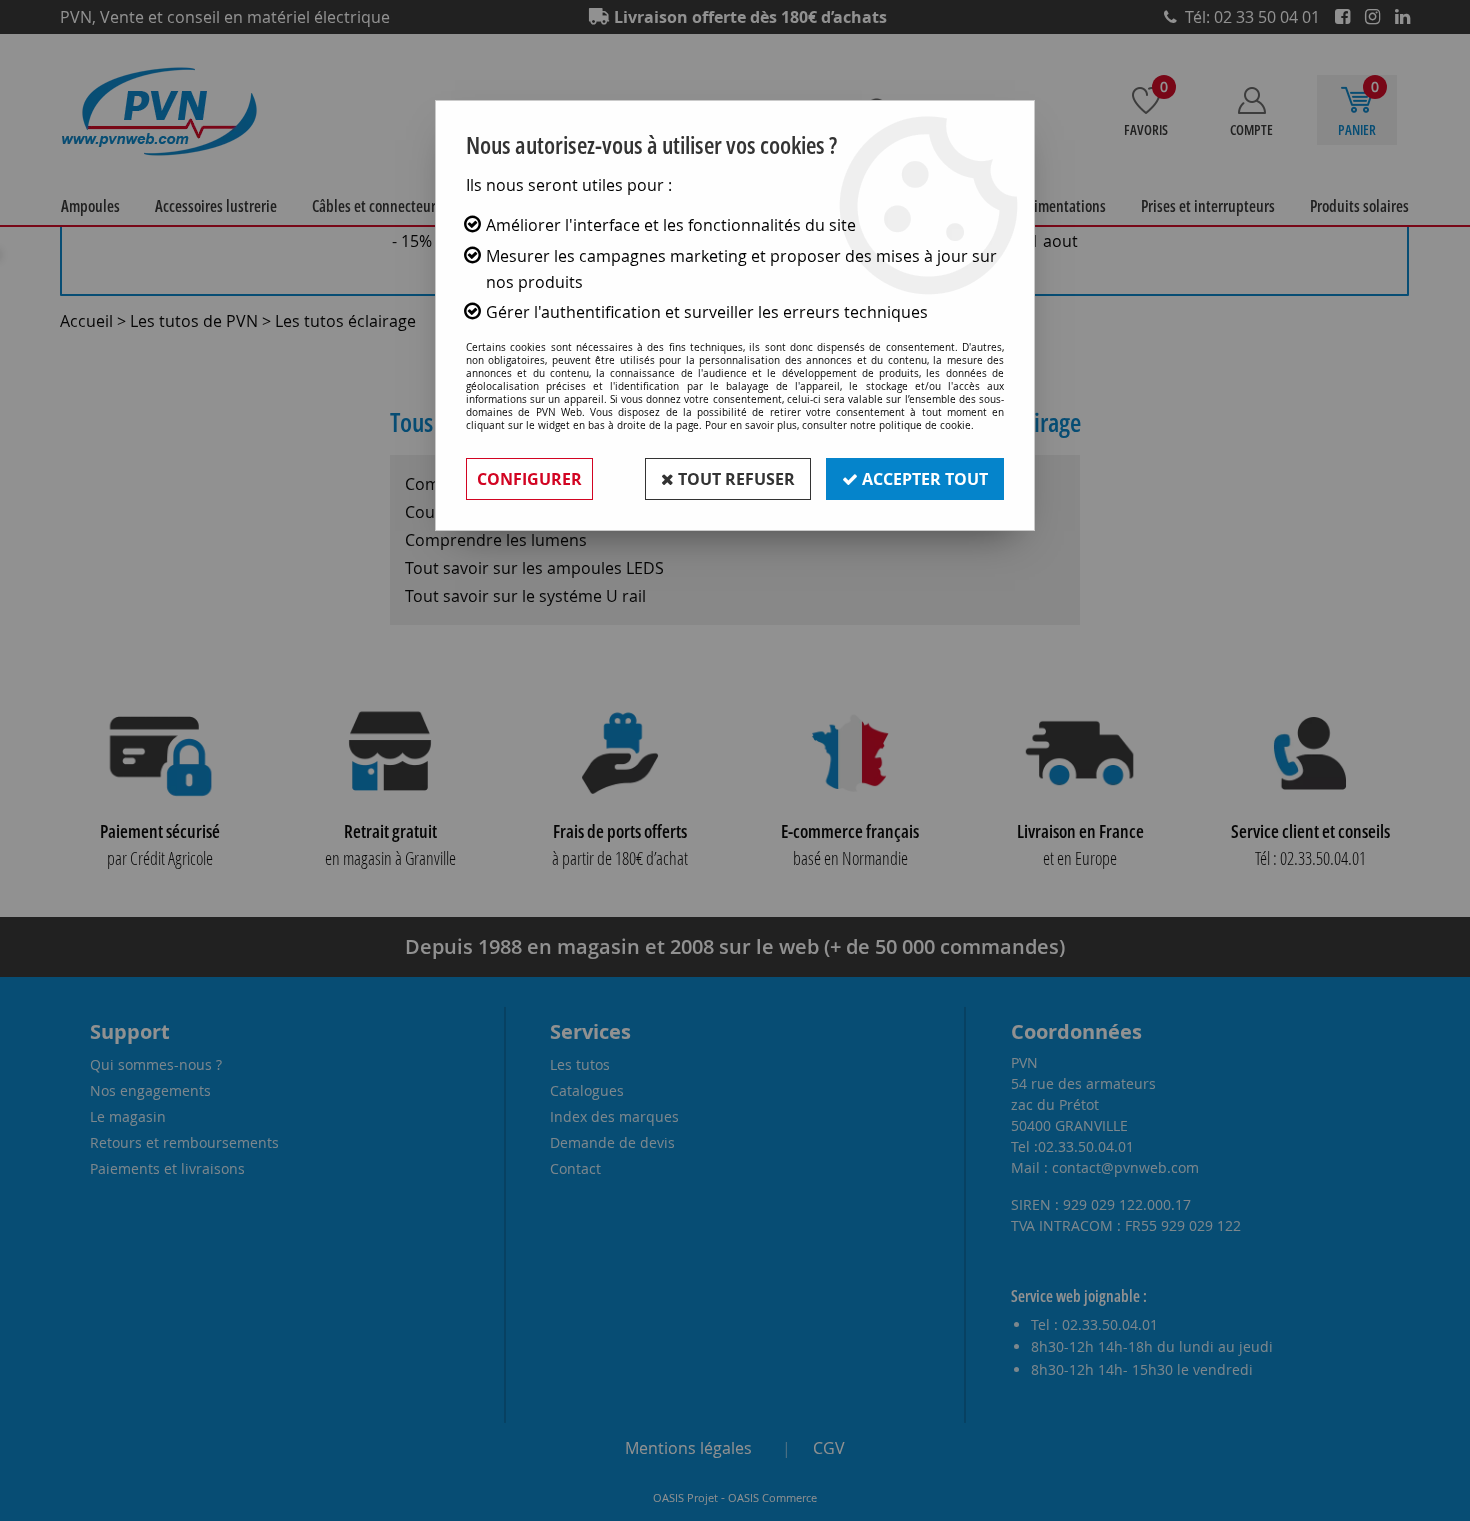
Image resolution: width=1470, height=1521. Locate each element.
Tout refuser (734, 479)
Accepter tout (923, 479)
